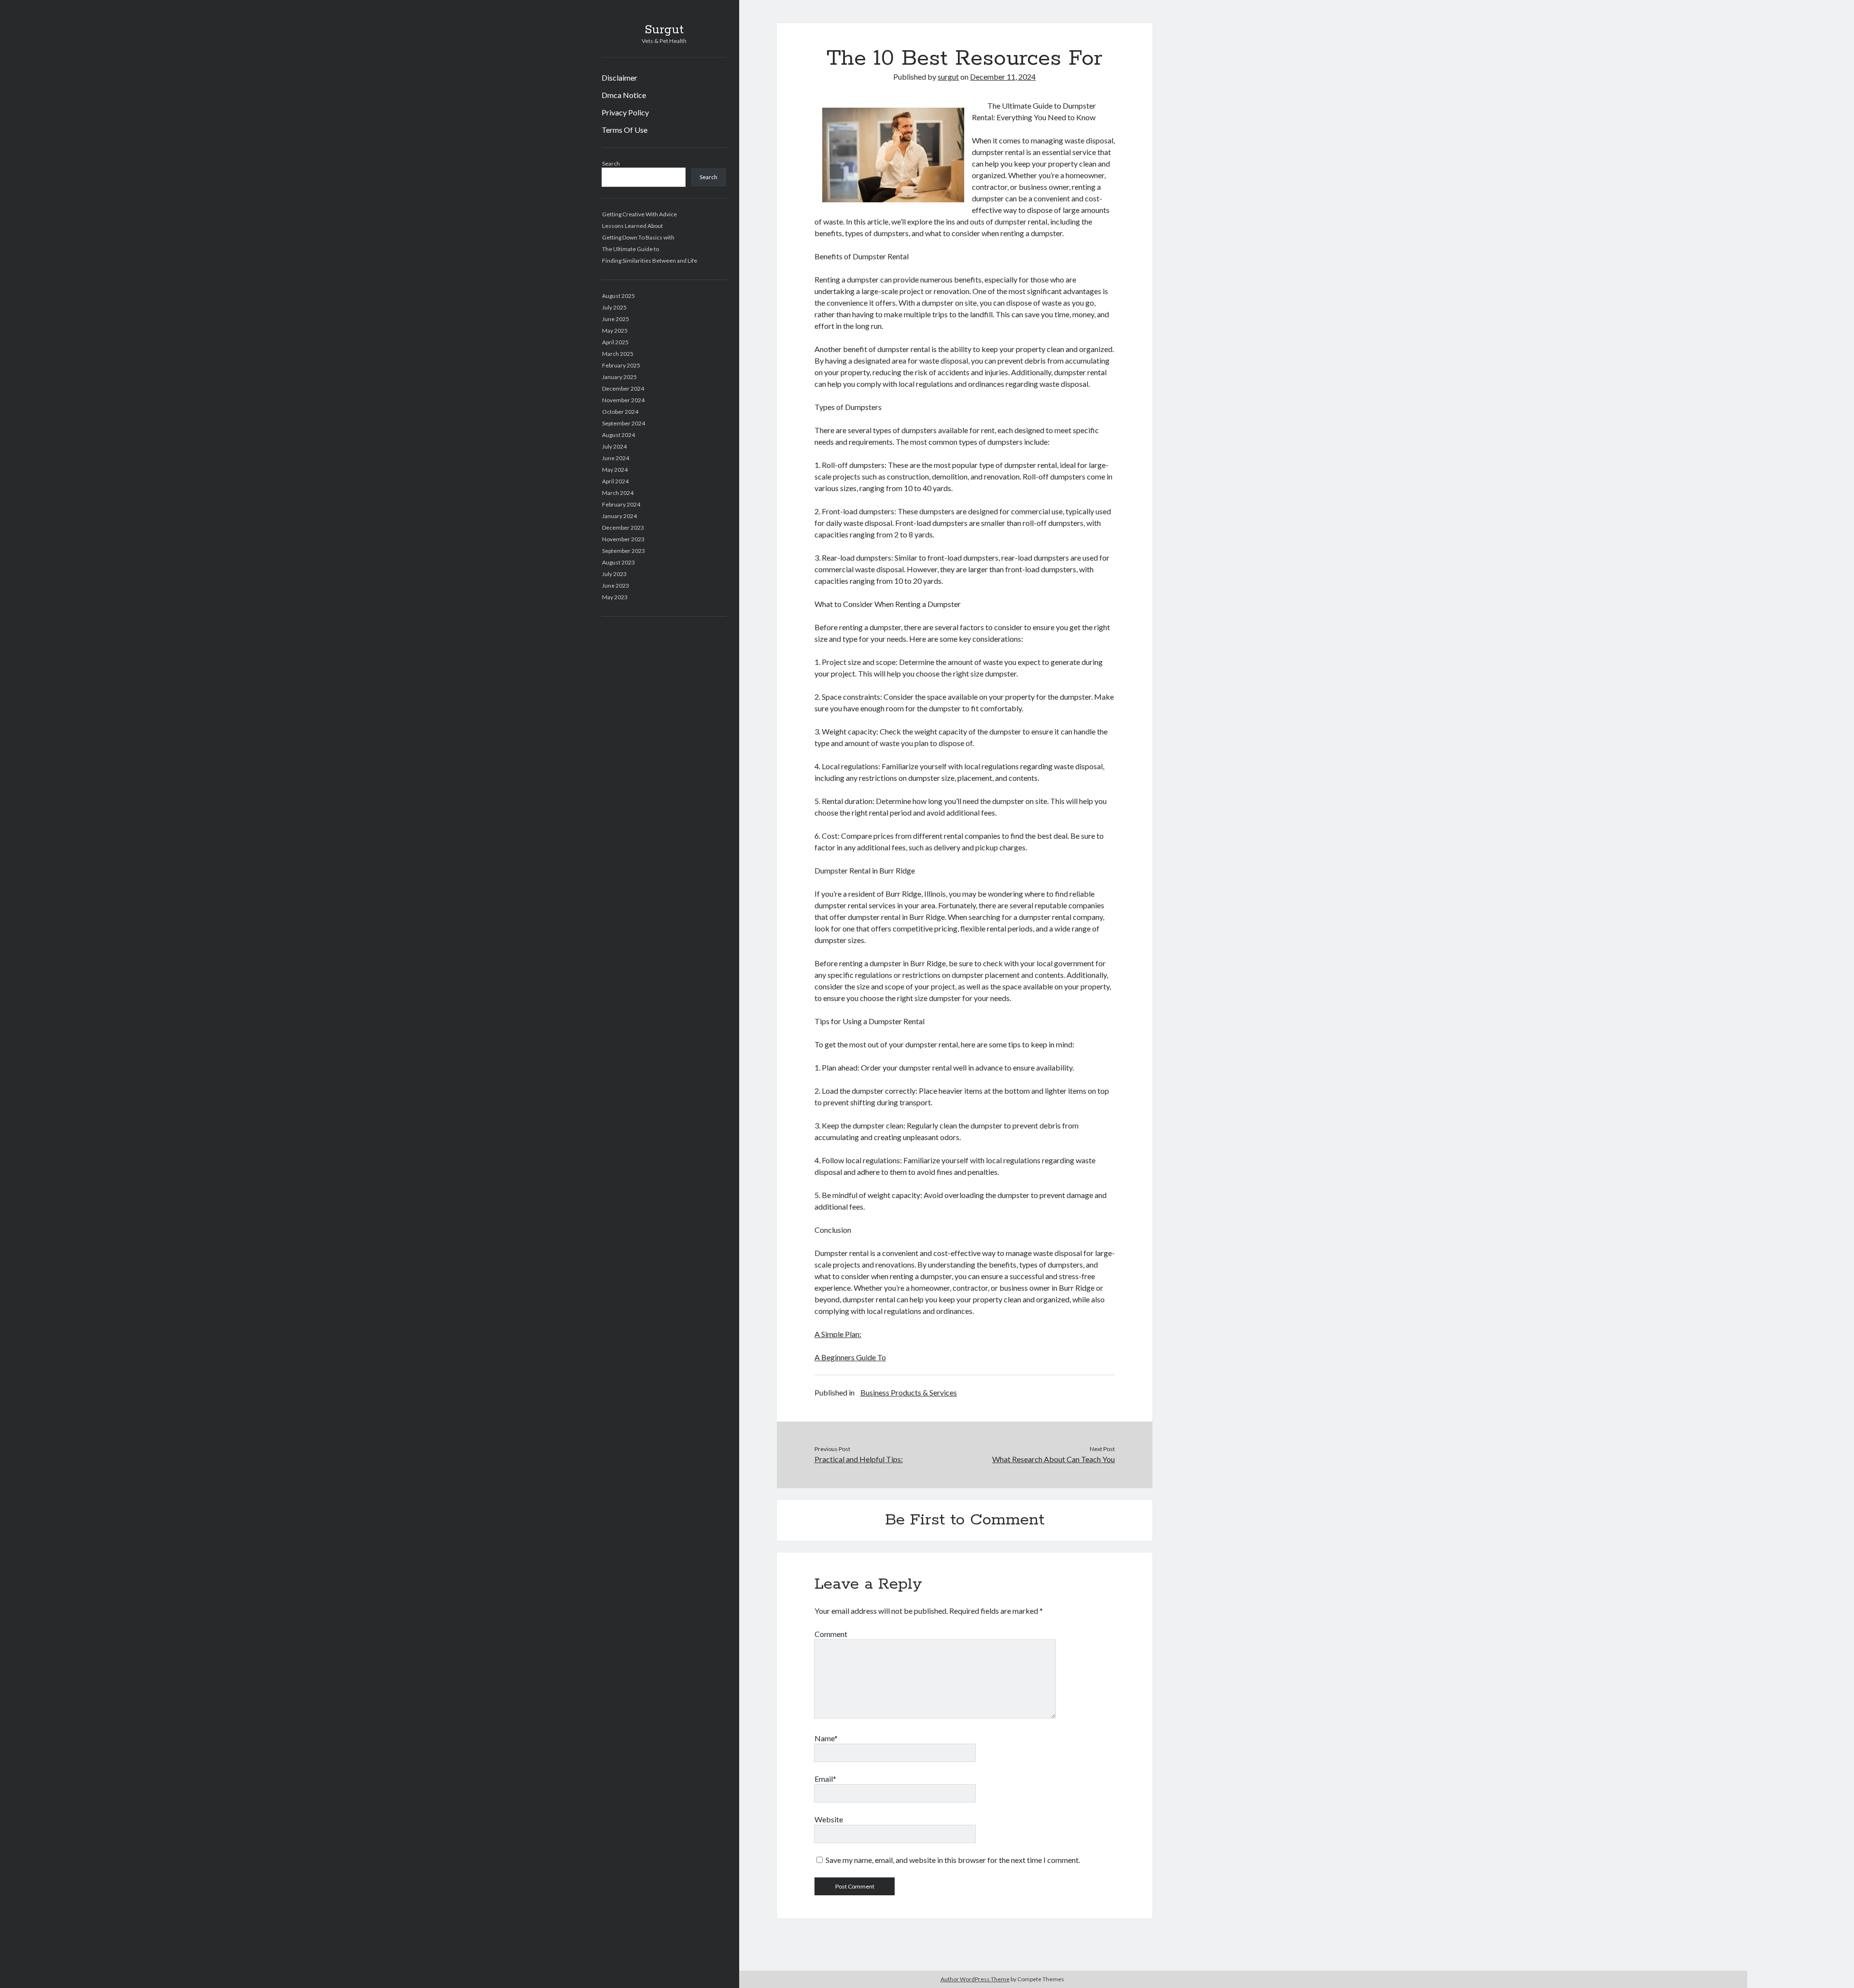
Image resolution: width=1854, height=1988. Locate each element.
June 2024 (616, 458)
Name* (826, 1738)
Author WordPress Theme (975, 1979)
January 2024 (619, 516)
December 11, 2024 (1003, 77)
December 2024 (623, 388)
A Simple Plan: (838, 1334)
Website (829, 1819)
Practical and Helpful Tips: (859, 1459)
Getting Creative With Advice (639, 214)
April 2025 (615, 342)
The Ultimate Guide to (631, 249)
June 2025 (616, 319)
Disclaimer (619, 78)
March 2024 (618, 493)
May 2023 (615, 597)
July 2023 (614, 574)
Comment (831, 1634)
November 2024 (623, 400)
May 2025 (615, 331)
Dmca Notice (624, 95)
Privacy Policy (625, 112)
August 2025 (618, 296)
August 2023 (618, 562)
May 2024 (615, 470)
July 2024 (614, 446)
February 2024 (621, 504)
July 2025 (614, 307)
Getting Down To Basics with (638, 237)
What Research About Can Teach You (1053, 1459)
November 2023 (623, 539)
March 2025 (618, 354)
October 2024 (620, 412)
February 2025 (621, 365)
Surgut (664, 30)
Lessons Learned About (632, 226)
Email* (825, 1779)
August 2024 (618, 435)
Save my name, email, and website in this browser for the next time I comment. (953, 1860)
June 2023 (616, 585)
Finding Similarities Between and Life (650, 261)
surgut (948, 77)
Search (611, 163)
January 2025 (619, 377)
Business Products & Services (909, 1392)
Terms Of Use (625, 130)
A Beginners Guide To (850, 1357)
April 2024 (615, 481)
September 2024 (624, 423)
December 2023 (623, 528)
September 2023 (624, 551)
